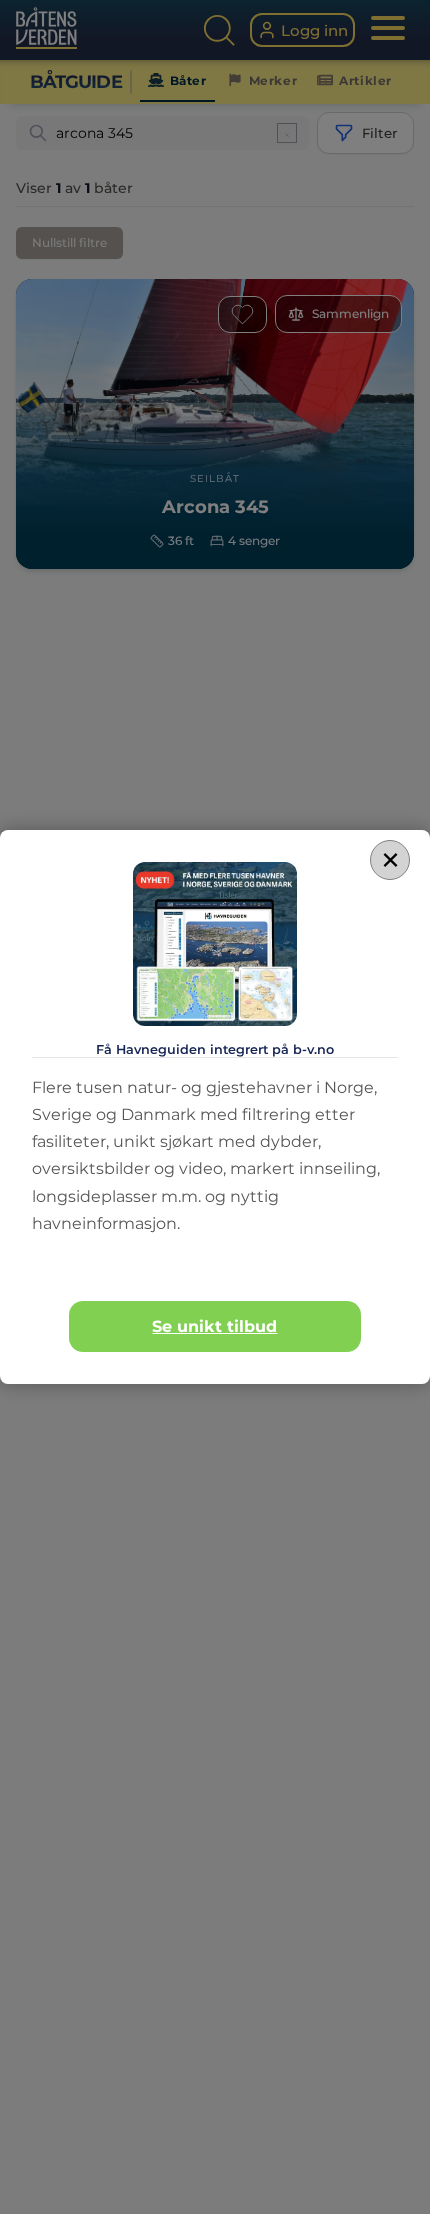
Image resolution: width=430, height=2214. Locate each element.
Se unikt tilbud (214, 1326)
